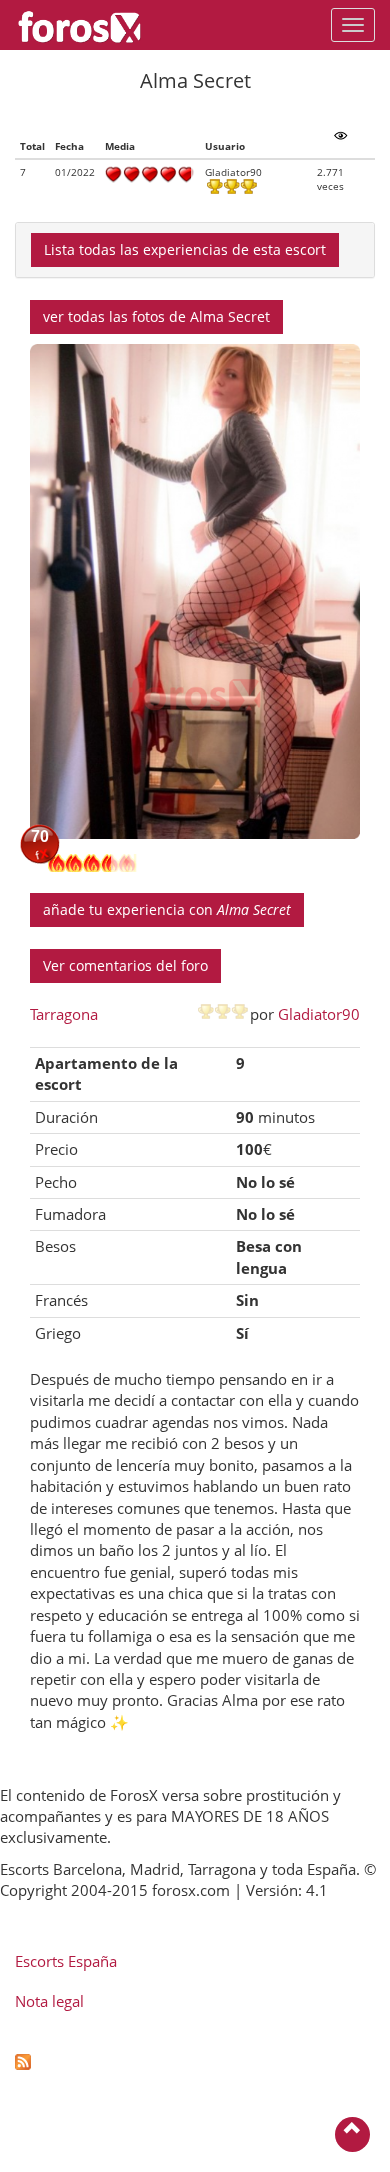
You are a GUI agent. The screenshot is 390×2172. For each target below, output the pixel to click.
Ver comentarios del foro (125, 965)
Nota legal (49, 2001)
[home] (89, 25)
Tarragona (64, 1014)
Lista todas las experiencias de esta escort (185, 249)
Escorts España (66, 1961)
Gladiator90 (319, 1014)
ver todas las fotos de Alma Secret (156, 316)
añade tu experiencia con (167, 909)
